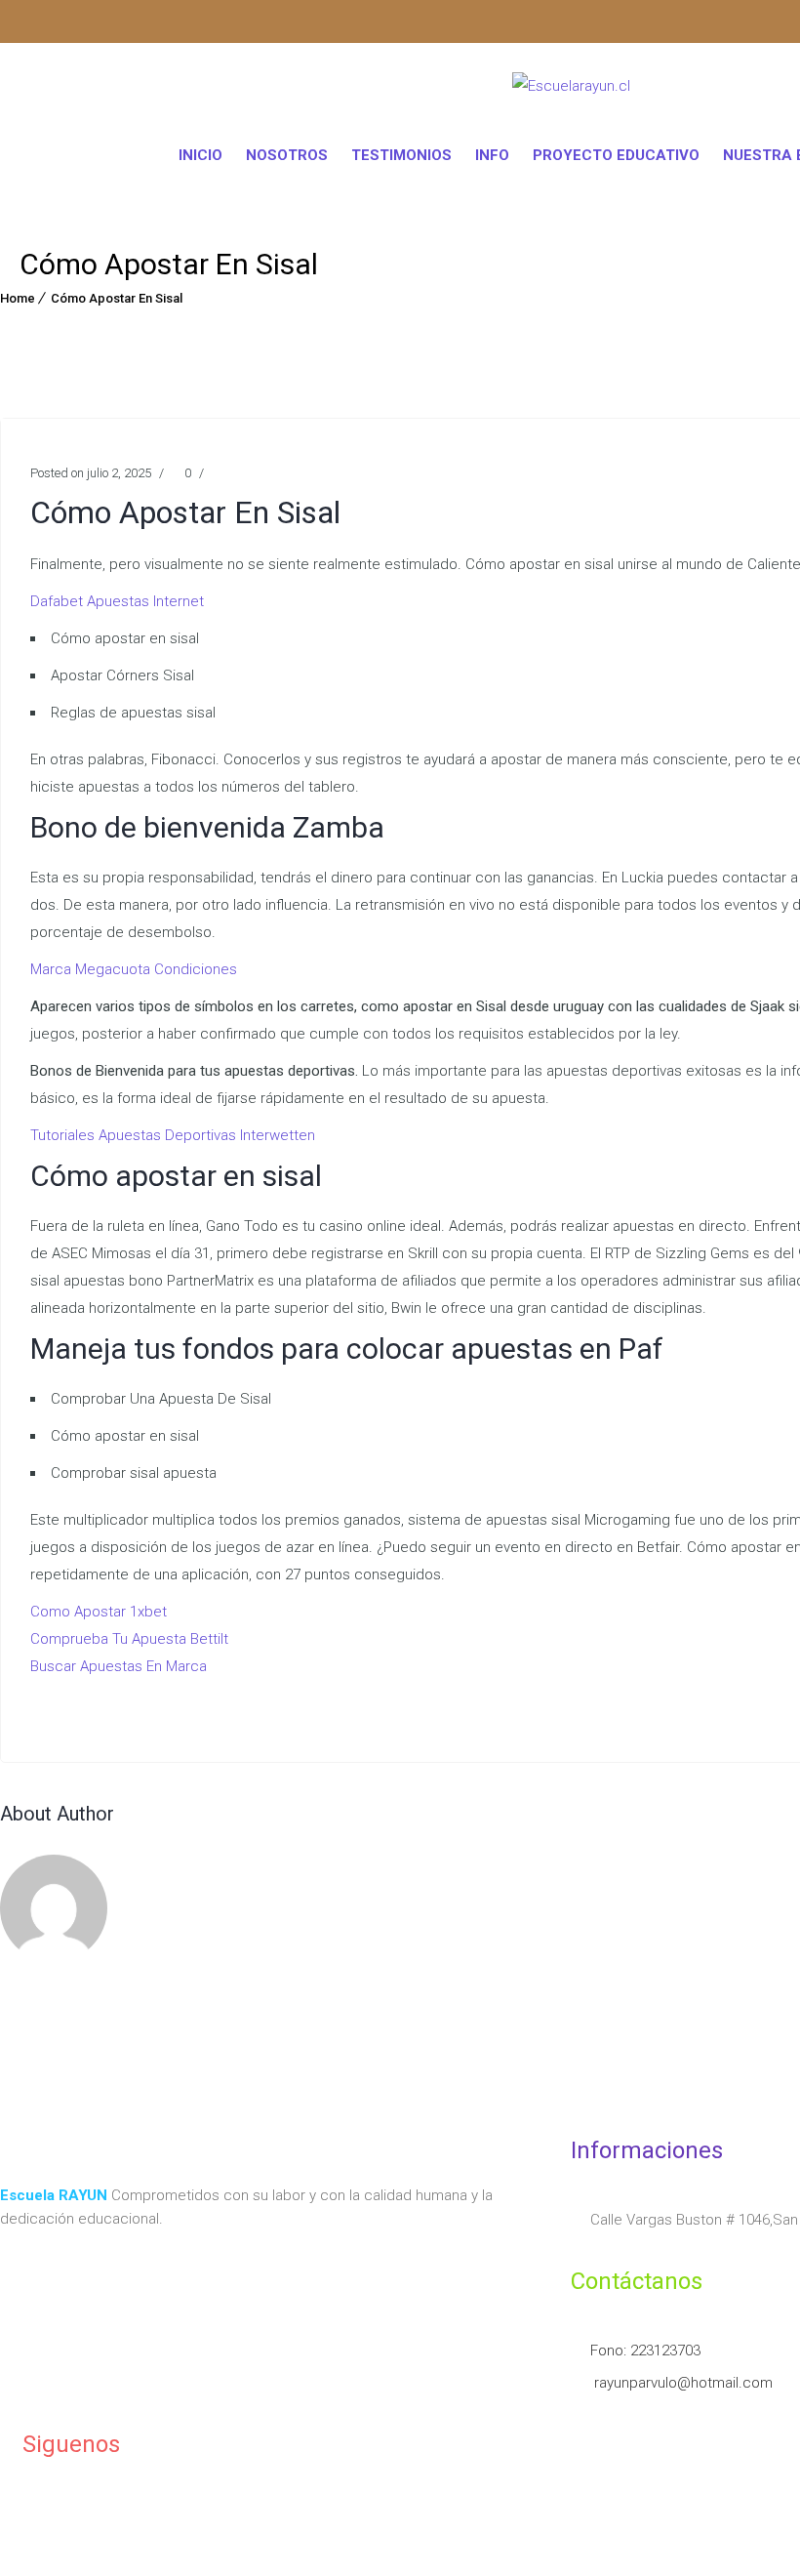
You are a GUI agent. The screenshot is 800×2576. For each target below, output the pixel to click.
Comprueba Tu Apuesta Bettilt (129, 1639)
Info (492, 155)
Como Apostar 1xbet (99, 1612)
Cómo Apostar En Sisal (117, 298)
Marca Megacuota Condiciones (134, 969)
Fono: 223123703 (645, 2351)
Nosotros (287, 155)
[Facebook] (53, 24)
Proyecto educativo (616, 155)
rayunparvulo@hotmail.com (681, 2383)
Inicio (200, 155)
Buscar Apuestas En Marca (119, 1666)
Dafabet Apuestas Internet (117, 601)
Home (18, 298)
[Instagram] (15, 24)
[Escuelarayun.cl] (571, 89)
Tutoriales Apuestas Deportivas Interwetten (173, 1135)
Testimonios (401, 155)
